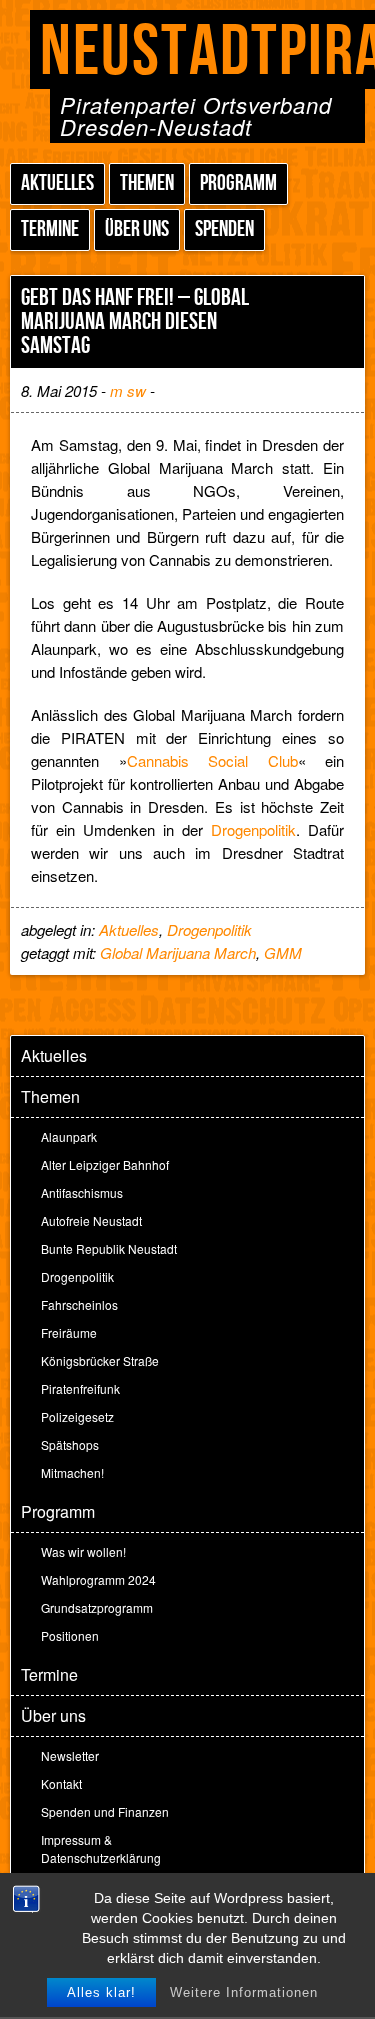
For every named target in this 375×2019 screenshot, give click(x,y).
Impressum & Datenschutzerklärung (101, 1848)
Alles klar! (101, 1992)
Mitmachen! (72, 1472)
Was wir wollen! (83, 1551)
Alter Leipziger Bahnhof (105, 1164)
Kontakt (61, 1783)
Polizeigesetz (77, 1416)
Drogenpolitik (253, 829)
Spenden (224, 229)
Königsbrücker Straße (100, 1360)
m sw (128, 390)
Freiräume (69, 1332)
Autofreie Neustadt (91, 1220)
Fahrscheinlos (79, 1304)
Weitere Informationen (244, 1992)
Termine (50, 229)
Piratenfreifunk (80, 1388)
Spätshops (70, 1444)
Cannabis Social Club (212, 760)
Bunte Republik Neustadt (109, 1248)
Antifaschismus (82, 1192)
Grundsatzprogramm (97, 1607)
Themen (147, 183)
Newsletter (70, 1755)
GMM (283, 952)
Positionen (70, 1635)
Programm (238, 183)
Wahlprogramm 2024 (98, 1579)
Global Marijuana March (178, 952)
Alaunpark (69, 1136)
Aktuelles (57, 183)
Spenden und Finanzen (105, 1811)
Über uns (137, 229)
